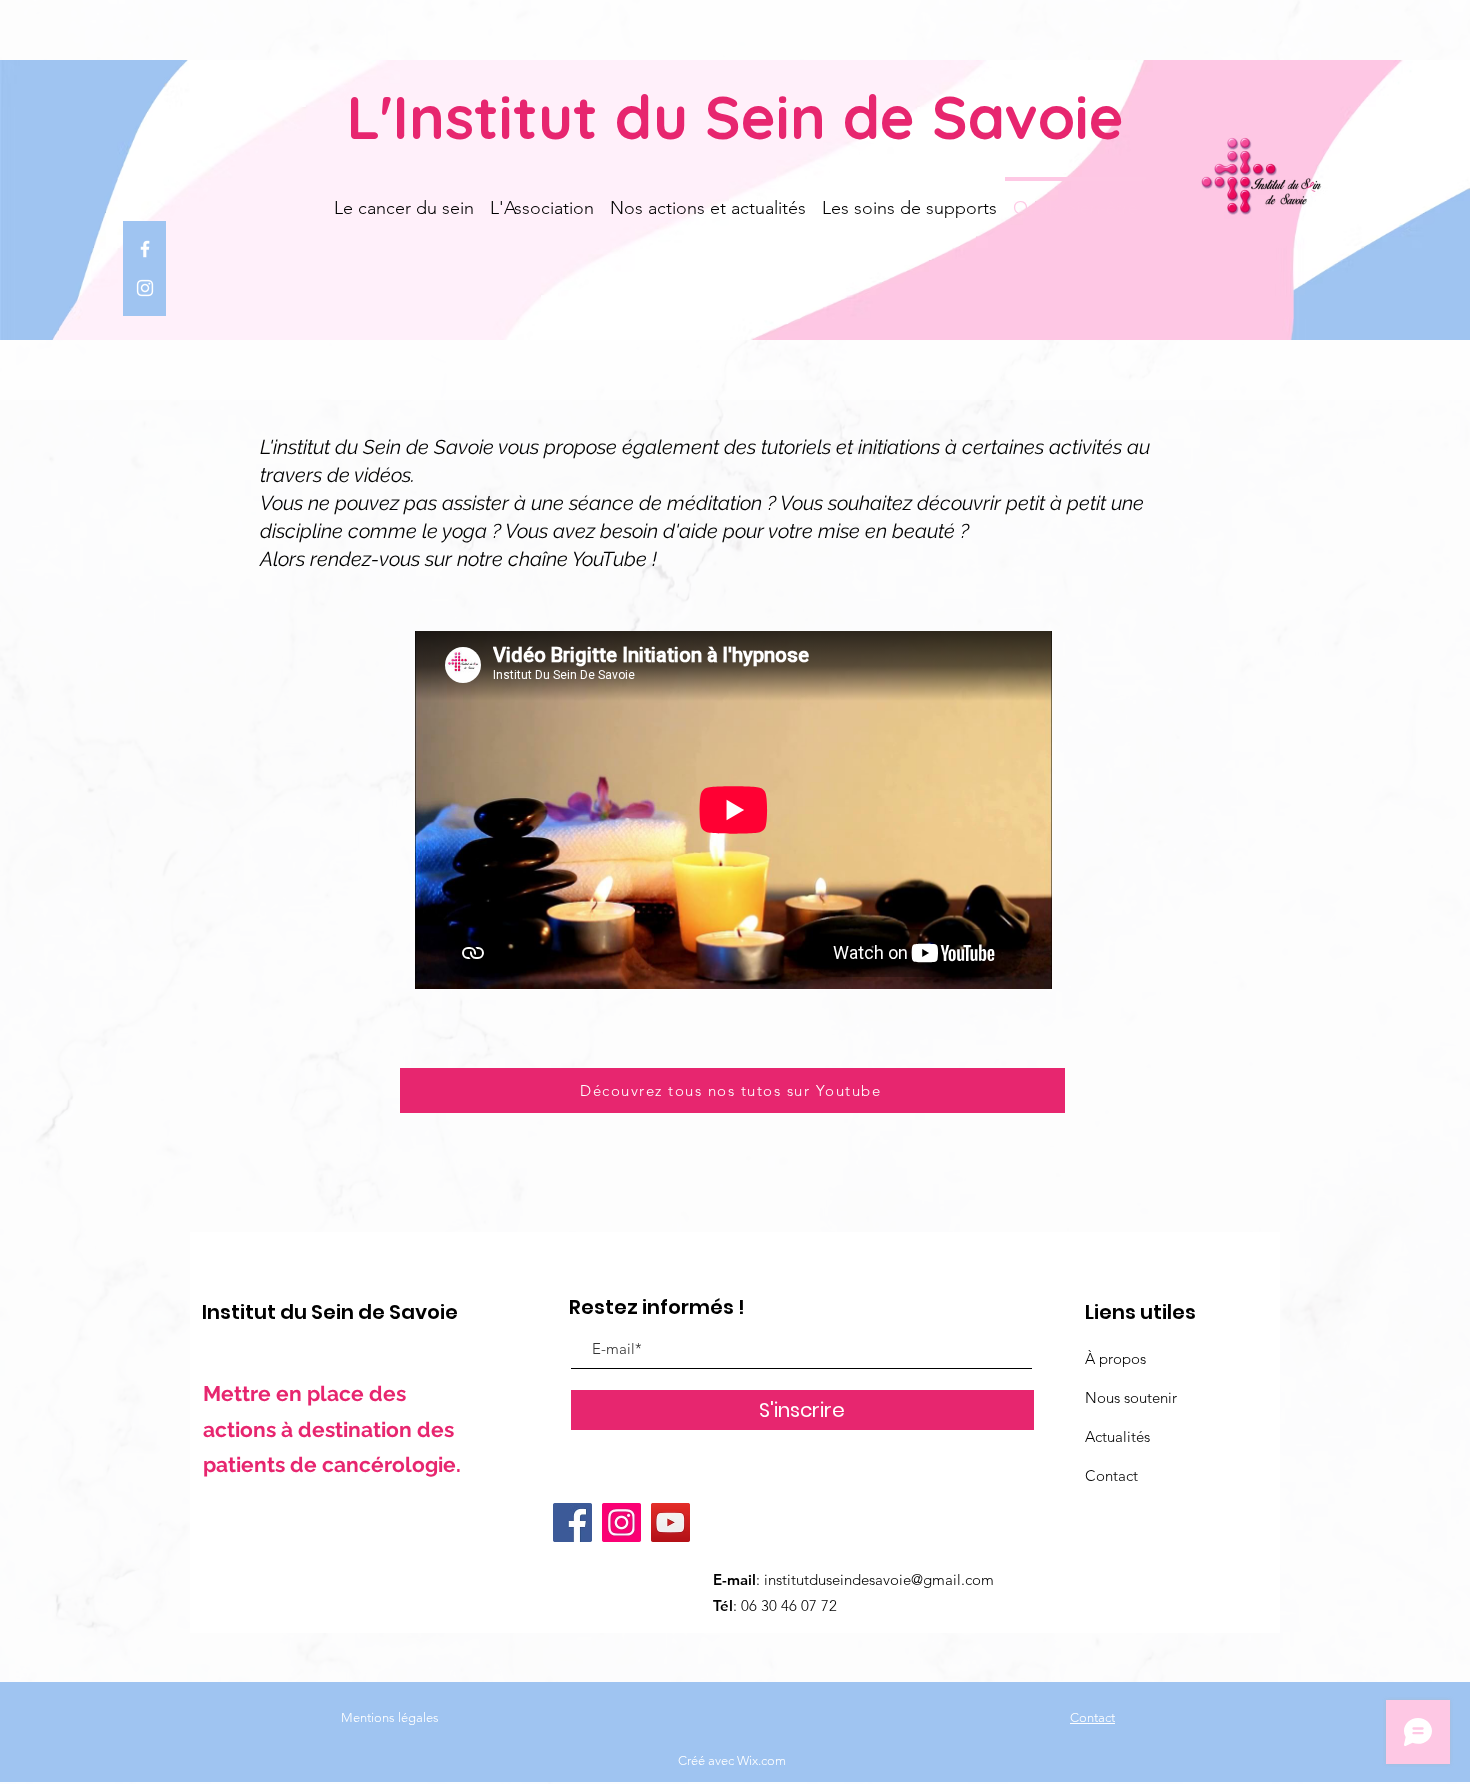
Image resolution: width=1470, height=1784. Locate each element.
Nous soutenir (1131, 1397)
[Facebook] (145, 249)
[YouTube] (670, 1522)
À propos (1115, 1358)
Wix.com (761, 1760)
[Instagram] (145, 288)
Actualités (1117, 1436)
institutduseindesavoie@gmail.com (879, 1579)
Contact (1111, 1475)
